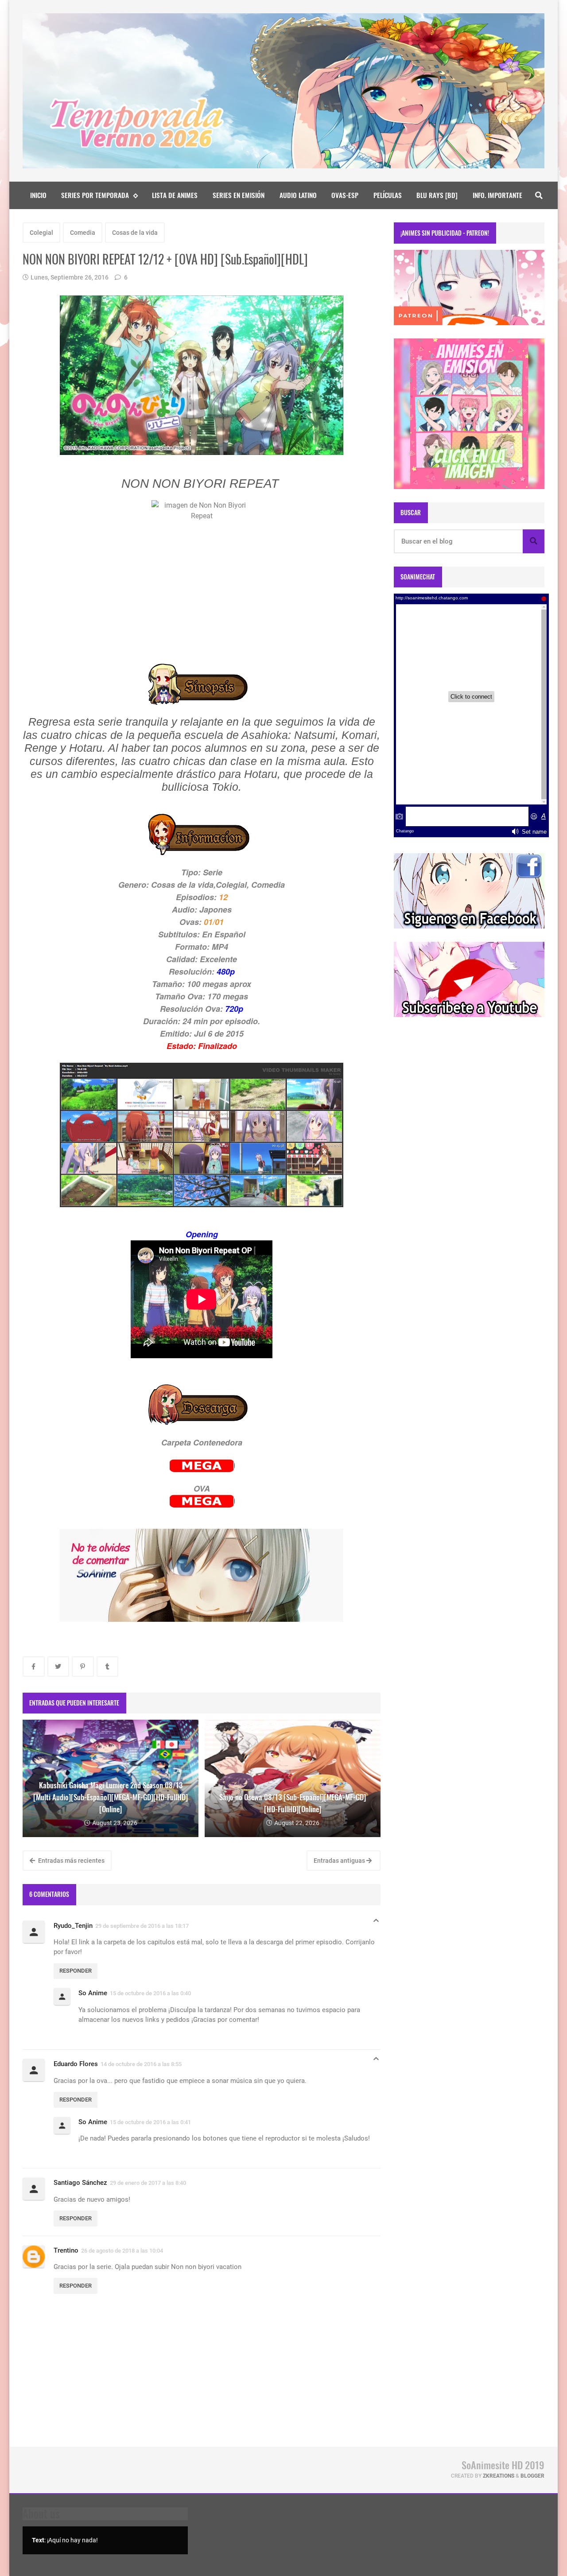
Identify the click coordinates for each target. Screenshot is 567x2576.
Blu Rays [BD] (437, 195)
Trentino (66, 2250)
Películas (388, 195)
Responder (76, 1971)
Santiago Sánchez (80, 2183)
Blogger (532, 2476)
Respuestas (376, 1923)
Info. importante (497, 195)
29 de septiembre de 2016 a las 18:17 (142, 1926)
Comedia (83, 233)
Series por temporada (95, 195)
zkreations (499, 2476)
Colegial (41, 233)
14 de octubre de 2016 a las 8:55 (141, 2064)
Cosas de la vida (135, 233)
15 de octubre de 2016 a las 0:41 (150, 2122)
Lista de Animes (175, 195)
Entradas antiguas (340, 1861)
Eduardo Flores (76, 2064)
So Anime (93, 1993)
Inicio (38, 195)
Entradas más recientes (71, 1861)
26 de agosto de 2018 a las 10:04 (122, 2251)
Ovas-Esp (345, 195)
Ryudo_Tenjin (73, 1926)
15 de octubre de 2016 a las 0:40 (150, 1993)
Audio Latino (298, 195)
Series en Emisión (239, 195)
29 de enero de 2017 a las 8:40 (148, 2183)
